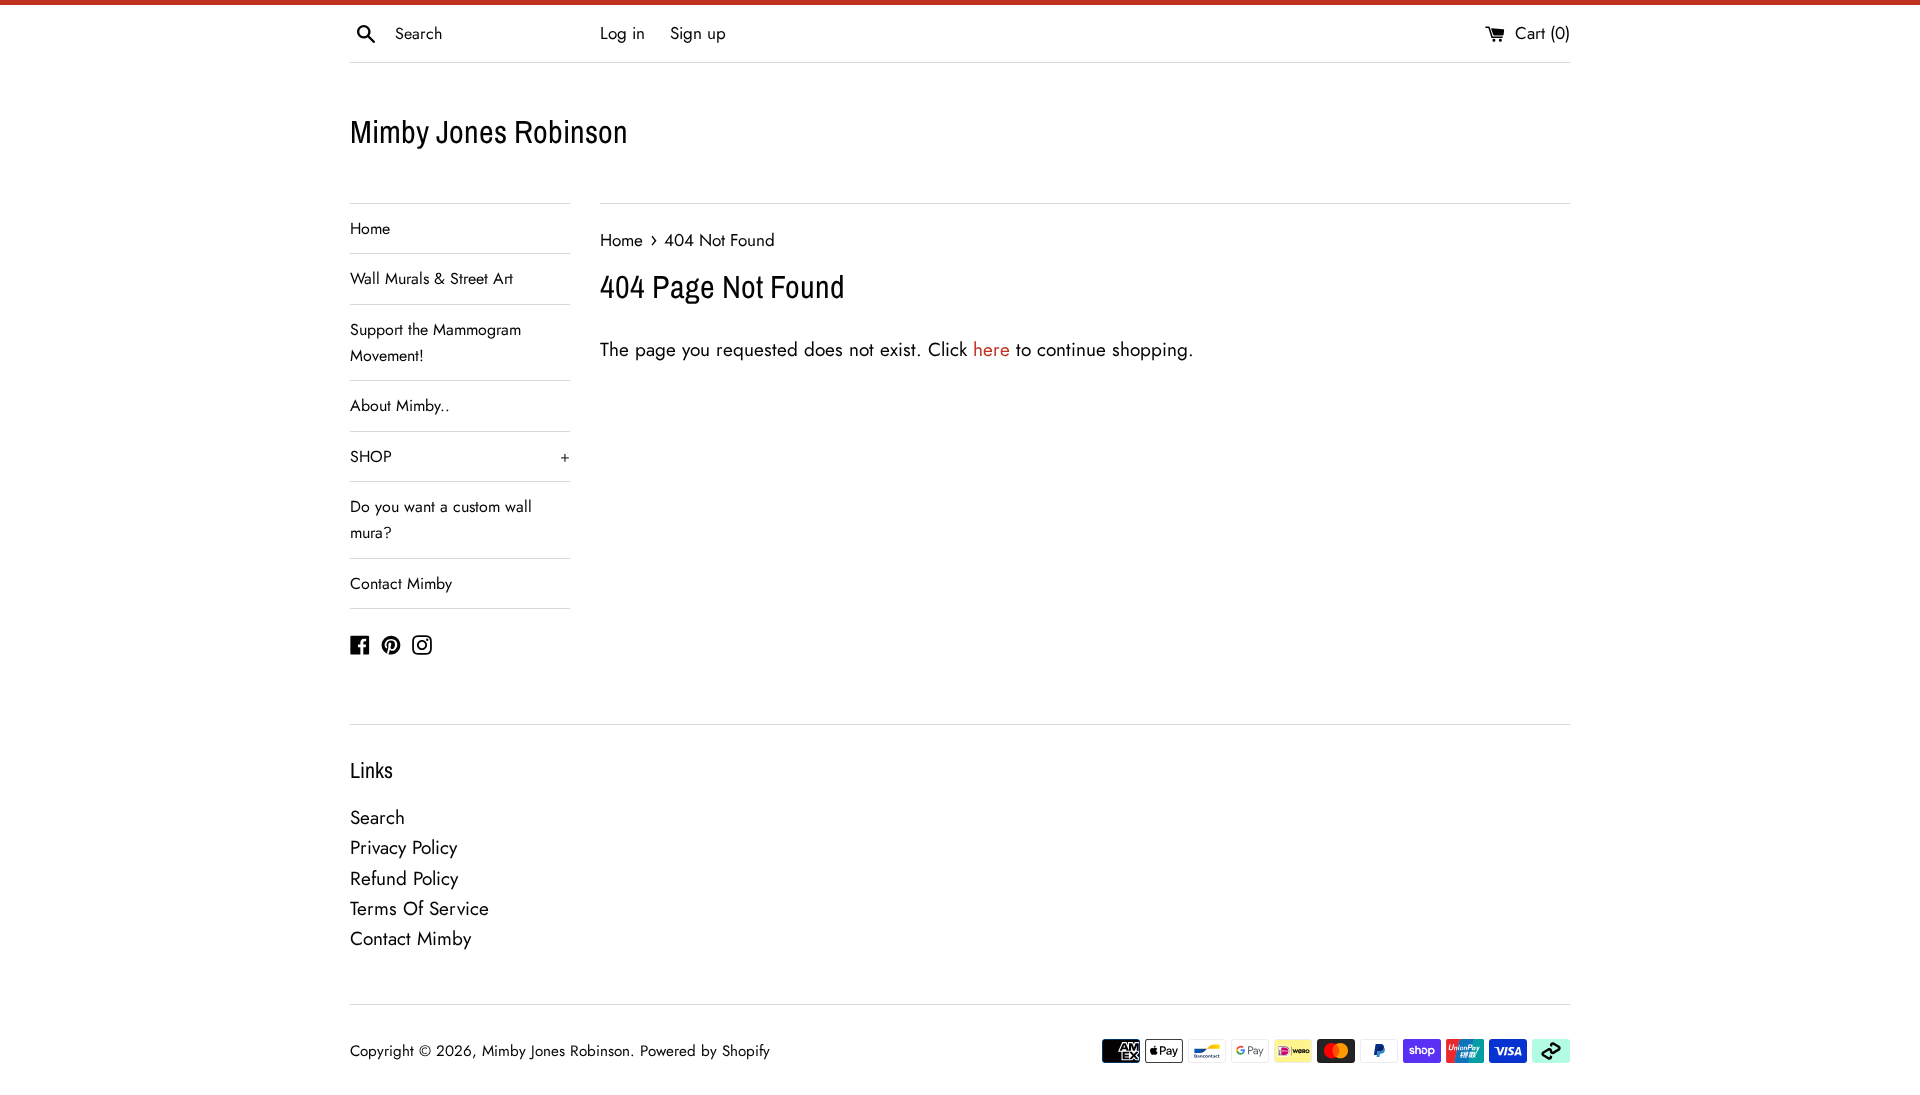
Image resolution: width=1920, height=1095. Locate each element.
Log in (622, 33)
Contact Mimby (401, 583)
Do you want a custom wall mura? (441, 519)
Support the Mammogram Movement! (435, 342)
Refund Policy (404, 878)
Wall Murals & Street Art (431, 278)
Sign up (698, 33)
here (991, 349)
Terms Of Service (419, 908)
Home (370, 228)
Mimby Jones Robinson (489, 131)
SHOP (460, 456)
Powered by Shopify (705, 1051)
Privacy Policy (403, 847)
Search (377, 817)
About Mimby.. (400, 405)
